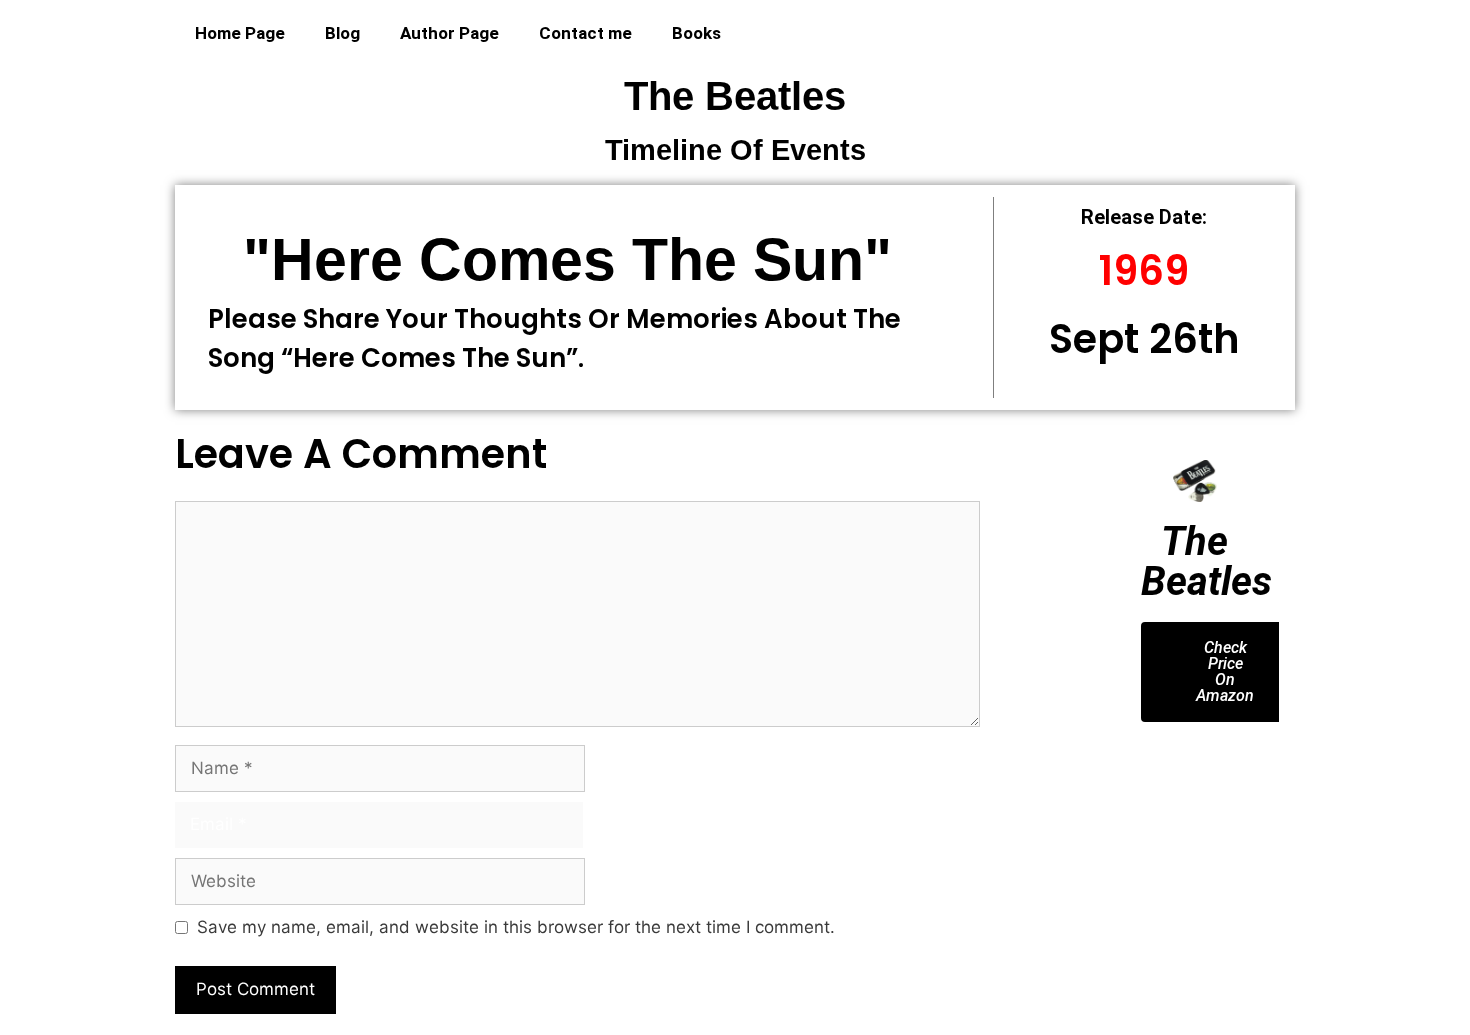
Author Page (449, 33)
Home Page (240, 33)
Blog (342, 33)
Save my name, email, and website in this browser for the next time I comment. (516, 927)
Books (696, 33)
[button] (1139, 792)
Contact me (585, 33)
